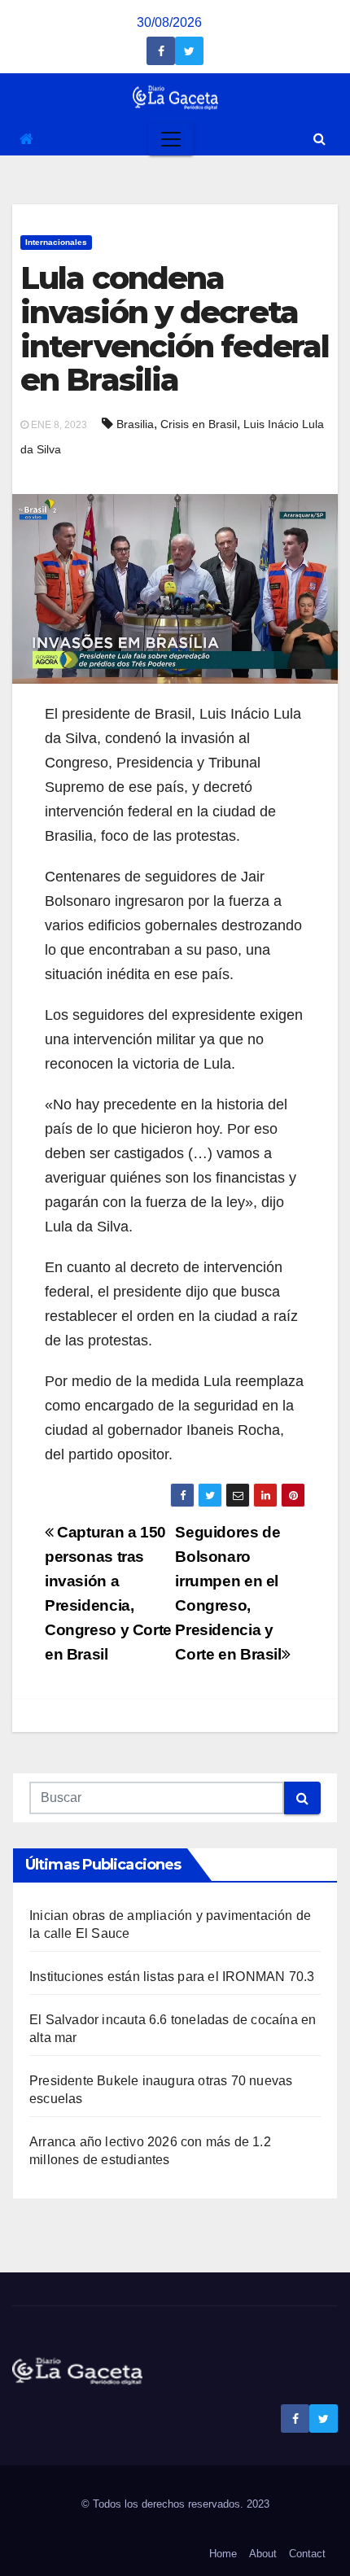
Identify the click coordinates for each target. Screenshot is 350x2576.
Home (223, 2554)
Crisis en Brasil (199, 424)
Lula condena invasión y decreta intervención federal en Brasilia (175, 329)
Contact (307, 2554)
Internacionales (56, 242)
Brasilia (135, 424)
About (263, 2554)
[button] (319, 139)
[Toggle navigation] (171, 139)
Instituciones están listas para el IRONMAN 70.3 (172, 1977)
